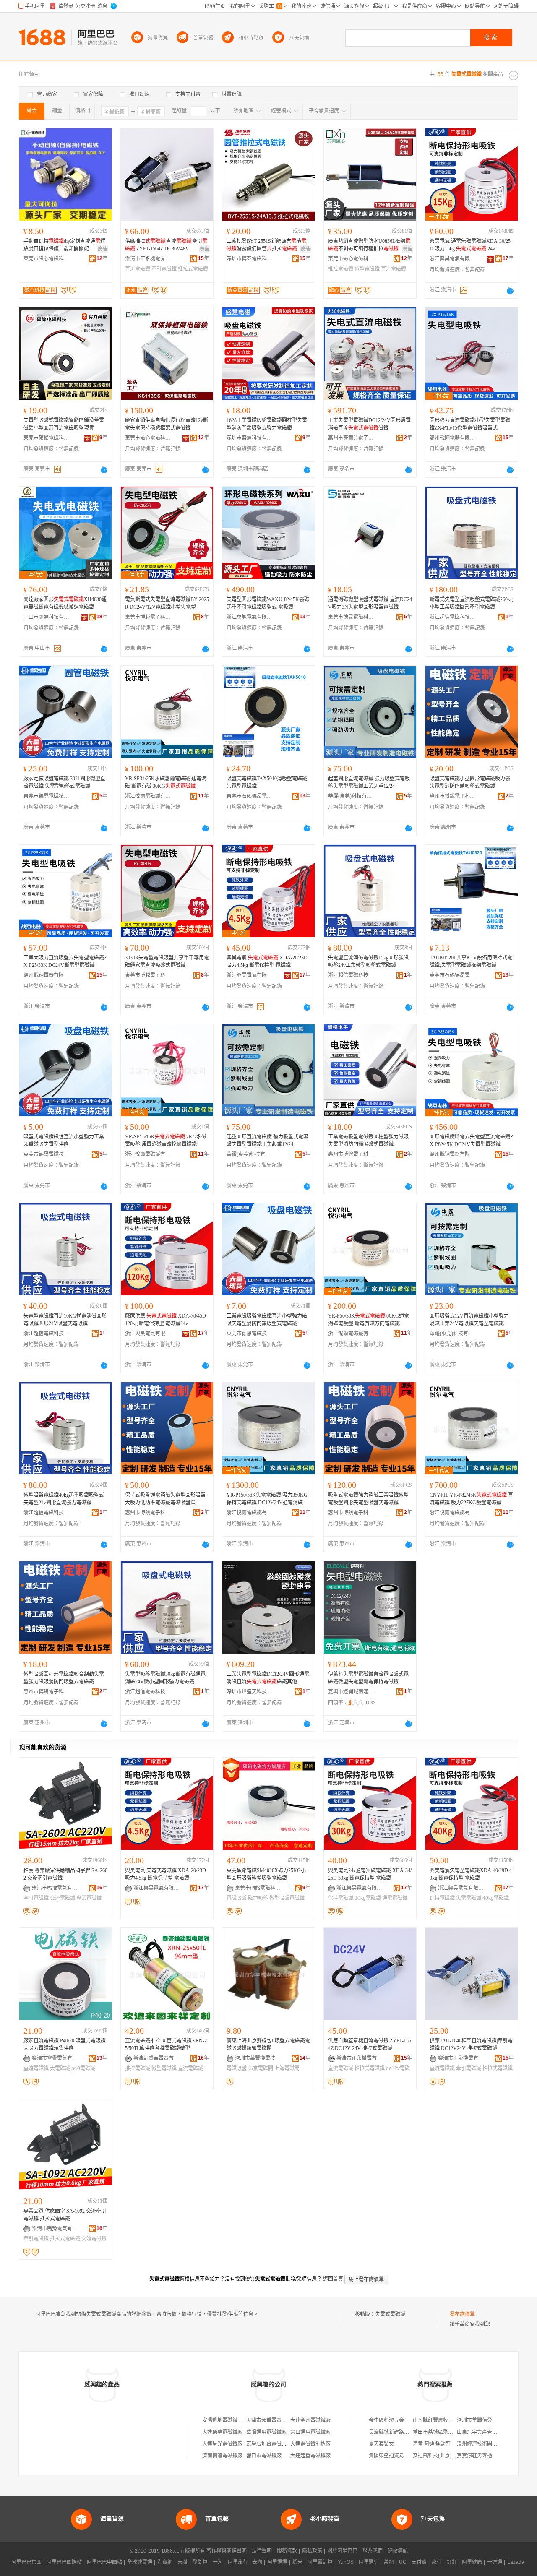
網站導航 (398, 2551)
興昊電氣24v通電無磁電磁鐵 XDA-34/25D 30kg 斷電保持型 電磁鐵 (370, 1874)
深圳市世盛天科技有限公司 (250, 1692)
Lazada (516, 2562)
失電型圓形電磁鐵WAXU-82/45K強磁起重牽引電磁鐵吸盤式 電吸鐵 (268, 603)
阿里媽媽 (277, 2562)
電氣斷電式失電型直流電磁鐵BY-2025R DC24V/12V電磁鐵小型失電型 (167, 603)
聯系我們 (373, 2551)
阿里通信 (369, 2562)
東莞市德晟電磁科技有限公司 (351, 617)
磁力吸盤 (258, 1898)
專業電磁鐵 (89, 1898)
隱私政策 (312, 2551)
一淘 (218, 2562)
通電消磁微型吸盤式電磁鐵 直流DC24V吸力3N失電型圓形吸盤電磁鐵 (370, 603)
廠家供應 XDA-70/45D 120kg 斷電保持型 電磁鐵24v (166, 1320)
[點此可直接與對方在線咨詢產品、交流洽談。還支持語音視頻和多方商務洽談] (510, 291)
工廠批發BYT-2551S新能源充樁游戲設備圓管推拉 (266, 245)
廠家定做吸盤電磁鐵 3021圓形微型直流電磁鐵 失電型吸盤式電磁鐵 (64, 782)
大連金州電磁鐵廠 (310, 2420)
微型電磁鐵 (367, 269)
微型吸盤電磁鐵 (287, 1898)
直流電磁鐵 (138, 269)
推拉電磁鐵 (341, 269)
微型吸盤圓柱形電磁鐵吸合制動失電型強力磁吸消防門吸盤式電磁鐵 (64, 1678)
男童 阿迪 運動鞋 (432, 2444)
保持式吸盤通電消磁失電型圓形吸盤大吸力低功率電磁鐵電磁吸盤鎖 (165, 1499)
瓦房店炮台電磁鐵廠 (269, 2444)
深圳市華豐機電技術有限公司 (258, 2058)
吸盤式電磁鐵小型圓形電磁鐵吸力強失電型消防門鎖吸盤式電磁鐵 (470, 782)
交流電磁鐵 (63, 1898)
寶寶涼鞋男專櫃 (474, 2456)
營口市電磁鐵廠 (264, 2456)
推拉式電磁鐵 (193, 269)
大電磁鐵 (60, 2068)
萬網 (389, 2562)
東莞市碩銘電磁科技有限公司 (47, 438)
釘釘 (452, 2562)
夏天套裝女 (381, 2444)
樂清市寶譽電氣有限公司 (55, 2058)
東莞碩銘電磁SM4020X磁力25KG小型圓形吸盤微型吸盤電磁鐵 (266, 1874)
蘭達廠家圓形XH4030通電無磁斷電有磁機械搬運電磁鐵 (65, 603)
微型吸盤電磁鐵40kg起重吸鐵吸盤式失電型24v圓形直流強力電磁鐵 (64, 1499)
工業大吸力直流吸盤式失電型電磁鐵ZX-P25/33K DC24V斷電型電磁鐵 (65, 961)
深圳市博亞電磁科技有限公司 (250, 259)
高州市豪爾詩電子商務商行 (351, 438)
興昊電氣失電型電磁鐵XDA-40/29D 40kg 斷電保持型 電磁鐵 (471, 1874)
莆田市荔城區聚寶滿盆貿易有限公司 (453, 2432)
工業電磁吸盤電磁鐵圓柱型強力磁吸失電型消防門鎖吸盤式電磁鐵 (368, 1141)
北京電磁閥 (261, 2068)
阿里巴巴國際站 (64, 2562)
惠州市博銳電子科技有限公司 (453, 796)
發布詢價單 (462, 2314)
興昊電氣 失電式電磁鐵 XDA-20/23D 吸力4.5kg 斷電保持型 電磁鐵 (166, 1874)
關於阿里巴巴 (342, 2551)
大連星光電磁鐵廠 (222, 2444)
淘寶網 (165, 2562)
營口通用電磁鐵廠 (310, 2432)
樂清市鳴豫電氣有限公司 (55, 1888)
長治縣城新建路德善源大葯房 (401, 2432)
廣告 (103, 249)
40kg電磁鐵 (496, 1898)
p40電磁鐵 (83, 2068)
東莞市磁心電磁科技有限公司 (47, 259)
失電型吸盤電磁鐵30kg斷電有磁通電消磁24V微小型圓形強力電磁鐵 (165, 1678)
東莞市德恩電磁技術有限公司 (47, 796)
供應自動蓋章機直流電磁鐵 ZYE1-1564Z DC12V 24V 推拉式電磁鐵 (370, 2045)
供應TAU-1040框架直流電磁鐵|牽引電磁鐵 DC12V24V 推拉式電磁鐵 (471, 2045)
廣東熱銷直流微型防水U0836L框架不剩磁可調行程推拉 (369, 245)
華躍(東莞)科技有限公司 (351, 796)
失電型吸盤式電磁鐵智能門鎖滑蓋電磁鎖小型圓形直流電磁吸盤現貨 (64, 424)
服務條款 (287, 2551)
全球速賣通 (140, 2562)
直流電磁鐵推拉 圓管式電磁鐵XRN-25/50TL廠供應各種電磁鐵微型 (166, 2045)
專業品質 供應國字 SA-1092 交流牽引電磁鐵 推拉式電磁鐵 (65, 2215)
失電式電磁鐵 (390, 2314)
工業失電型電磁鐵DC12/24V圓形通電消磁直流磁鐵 (369, 424)
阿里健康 (472, 2562)
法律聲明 (262, 2551)
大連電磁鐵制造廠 (310, 2444)
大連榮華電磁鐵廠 (222, 2432)
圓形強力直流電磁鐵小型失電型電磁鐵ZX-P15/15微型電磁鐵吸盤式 (470, 424)
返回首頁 (333, 2279)
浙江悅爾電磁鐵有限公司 (148, 796)
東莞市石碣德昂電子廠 (250, 796)
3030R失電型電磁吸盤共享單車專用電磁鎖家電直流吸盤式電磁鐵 (167, 961)
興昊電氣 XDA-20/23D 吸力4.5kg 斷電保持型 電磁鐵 (267, 961)
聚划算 (200, 2562)
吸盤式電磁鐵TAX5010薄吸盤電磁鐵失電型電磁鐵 (267, 782)
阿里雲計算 (320, 2562)
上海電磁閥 (287, 2068)
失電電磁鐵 (469, 1898)
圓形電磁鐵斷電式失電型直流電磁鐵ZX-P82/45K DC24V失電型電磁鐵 (471, 1141)
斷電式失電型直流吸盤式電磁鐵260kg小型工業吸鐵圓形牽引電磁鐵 (471, 603)
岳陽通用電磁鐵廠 (266, 2432)
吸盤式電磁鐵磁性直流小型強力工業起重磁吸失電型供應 (64, 1141)
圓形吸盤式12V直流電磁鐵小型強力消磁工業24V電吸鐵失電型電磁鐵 (469, 1320)
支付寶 (419, 2562)
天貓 (182, 2562)
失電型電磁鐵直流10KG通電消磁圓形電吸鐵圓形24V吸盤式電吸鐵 (65, 1320)
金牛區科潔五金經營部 (394, 2420)
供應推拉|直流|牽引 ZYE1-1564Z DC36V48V (166, 245)
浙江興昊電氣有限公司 (453, 259)
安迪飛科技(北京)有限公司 (442, 2456)
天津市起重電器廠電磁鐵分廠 (279, 2420)
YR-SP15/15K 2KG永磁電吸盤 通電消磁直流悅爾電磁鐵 (166, 1141)
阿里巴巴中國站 (104, 2562)
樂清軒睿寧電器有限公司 (156, 2058)
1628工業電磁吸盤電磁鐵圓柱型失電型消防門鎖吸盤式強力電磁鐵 (267, 424)
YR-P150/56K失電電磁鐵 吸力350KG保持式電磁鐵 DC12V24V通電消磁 (267, 1499)
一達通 (495, 2562)
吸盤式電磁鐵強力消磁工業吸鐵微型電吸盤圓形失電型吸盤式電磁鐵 (368, 1499)
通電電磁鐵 (395, 1898)
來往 (437, 2562)
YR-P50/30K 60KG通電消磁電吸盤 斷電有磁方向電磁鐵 (369, 1320)
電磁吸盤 (237, 1898)
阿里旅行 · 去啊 (245, 2562)
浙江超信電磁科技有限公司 (453, 617)
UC (403, 2562)
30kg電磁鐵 (368, 1898)
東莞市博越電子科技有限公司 (148, 617)
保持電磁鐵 (341, 1898)
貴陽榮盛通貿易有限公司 (396, 2456)
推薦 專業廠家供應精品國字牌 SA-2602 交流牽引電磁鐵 (65, 1874)
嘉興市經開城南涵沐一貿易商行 (351, 1692)
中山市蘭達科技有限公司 (47, 617)
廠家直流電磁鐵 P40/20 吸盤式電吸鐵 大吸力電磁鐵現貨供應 (65, 2045)
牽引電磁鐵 (164, 269)
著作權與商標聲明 (227, 2551)
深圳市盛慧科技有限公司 (250, 438)
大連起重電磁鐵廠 (310, 2456)
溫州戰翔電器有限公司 (453, 438)
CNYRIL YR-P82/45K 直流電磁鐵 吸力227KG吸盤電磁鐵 (471, 1499)
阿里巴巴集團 (26, 2562)
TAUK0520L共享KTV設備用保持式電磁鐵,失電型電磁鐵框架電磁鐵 (471, 961)
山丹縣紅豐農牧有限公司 (441, 2420)
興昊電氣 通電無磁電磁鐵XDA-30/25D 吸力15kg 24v (470, 245)
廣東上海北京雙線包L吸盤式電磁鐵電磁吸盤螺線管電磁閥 (268, 2045)
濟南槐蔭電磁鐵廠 (222, 2456)
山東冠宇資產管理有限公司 (487, 2432)
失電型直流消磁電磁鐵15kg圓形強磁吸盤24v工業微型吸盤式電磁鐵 (368, 961)
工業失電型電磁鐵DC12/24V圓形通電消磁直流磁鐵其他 (268, 1678)
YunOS (346, 2562)
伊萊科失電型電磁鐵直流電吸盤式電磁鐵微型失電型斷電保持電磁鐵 (368, 1678)
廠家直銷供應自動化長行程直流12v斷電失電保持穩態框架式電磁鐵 (167, 424)
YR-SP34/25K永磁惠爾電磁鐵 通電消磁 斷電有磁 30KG (166, 782)
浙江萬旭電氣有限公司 (250, 617)
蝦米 (297, 2562)
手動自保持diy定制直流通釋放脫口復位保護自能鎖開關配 (64, 245)
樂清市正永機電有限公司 (148, 259)
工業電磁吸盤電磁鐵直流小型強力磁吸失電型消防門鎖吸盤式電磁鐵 (267, 1320)
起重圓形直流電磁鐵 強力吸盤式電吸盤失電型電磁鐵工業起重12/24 (369, 782)
